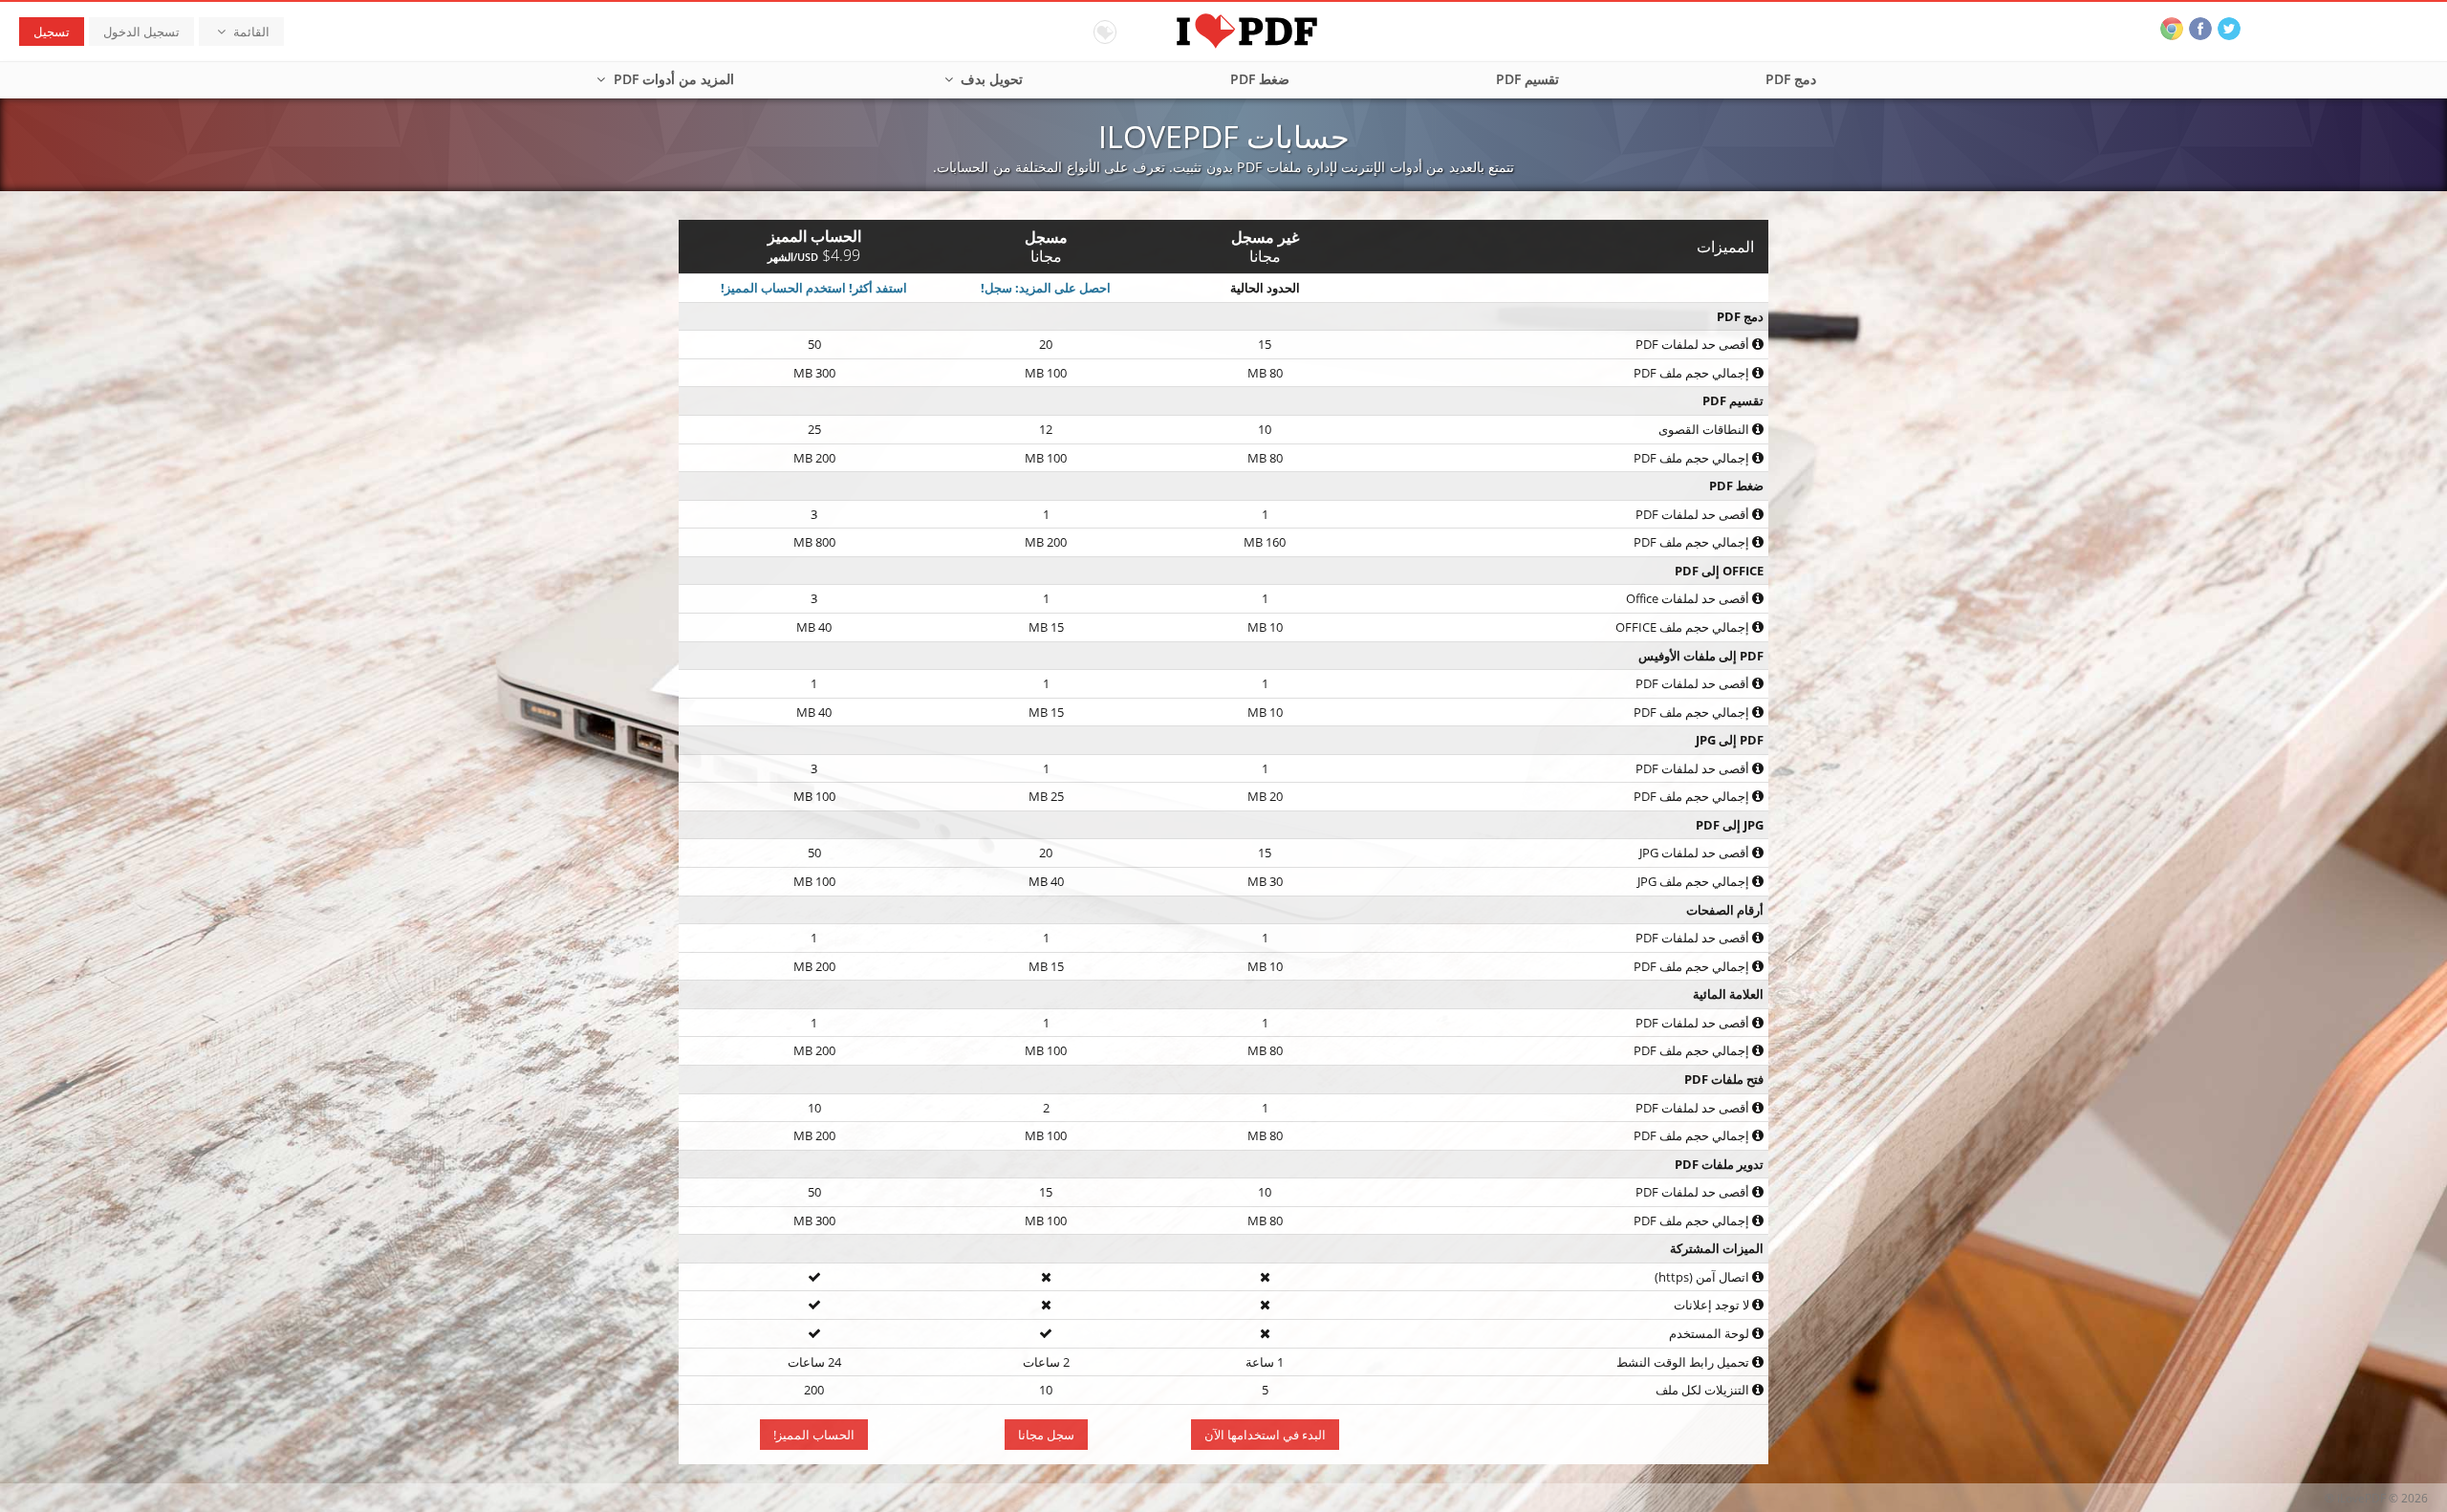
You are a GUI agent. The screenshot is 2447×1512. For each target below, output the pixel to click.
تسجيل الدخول (141, 32)
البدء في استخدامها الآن (1265, 1435)
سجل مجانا (1046, 1435)
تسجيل (52, 32)
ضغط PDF (1260, 79)
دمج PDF (1791, 79)
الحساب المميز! (814, 1435)
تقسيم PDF (1527, 79)
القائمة (250, 32)
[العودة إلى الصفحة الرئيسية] (1224, 29)
